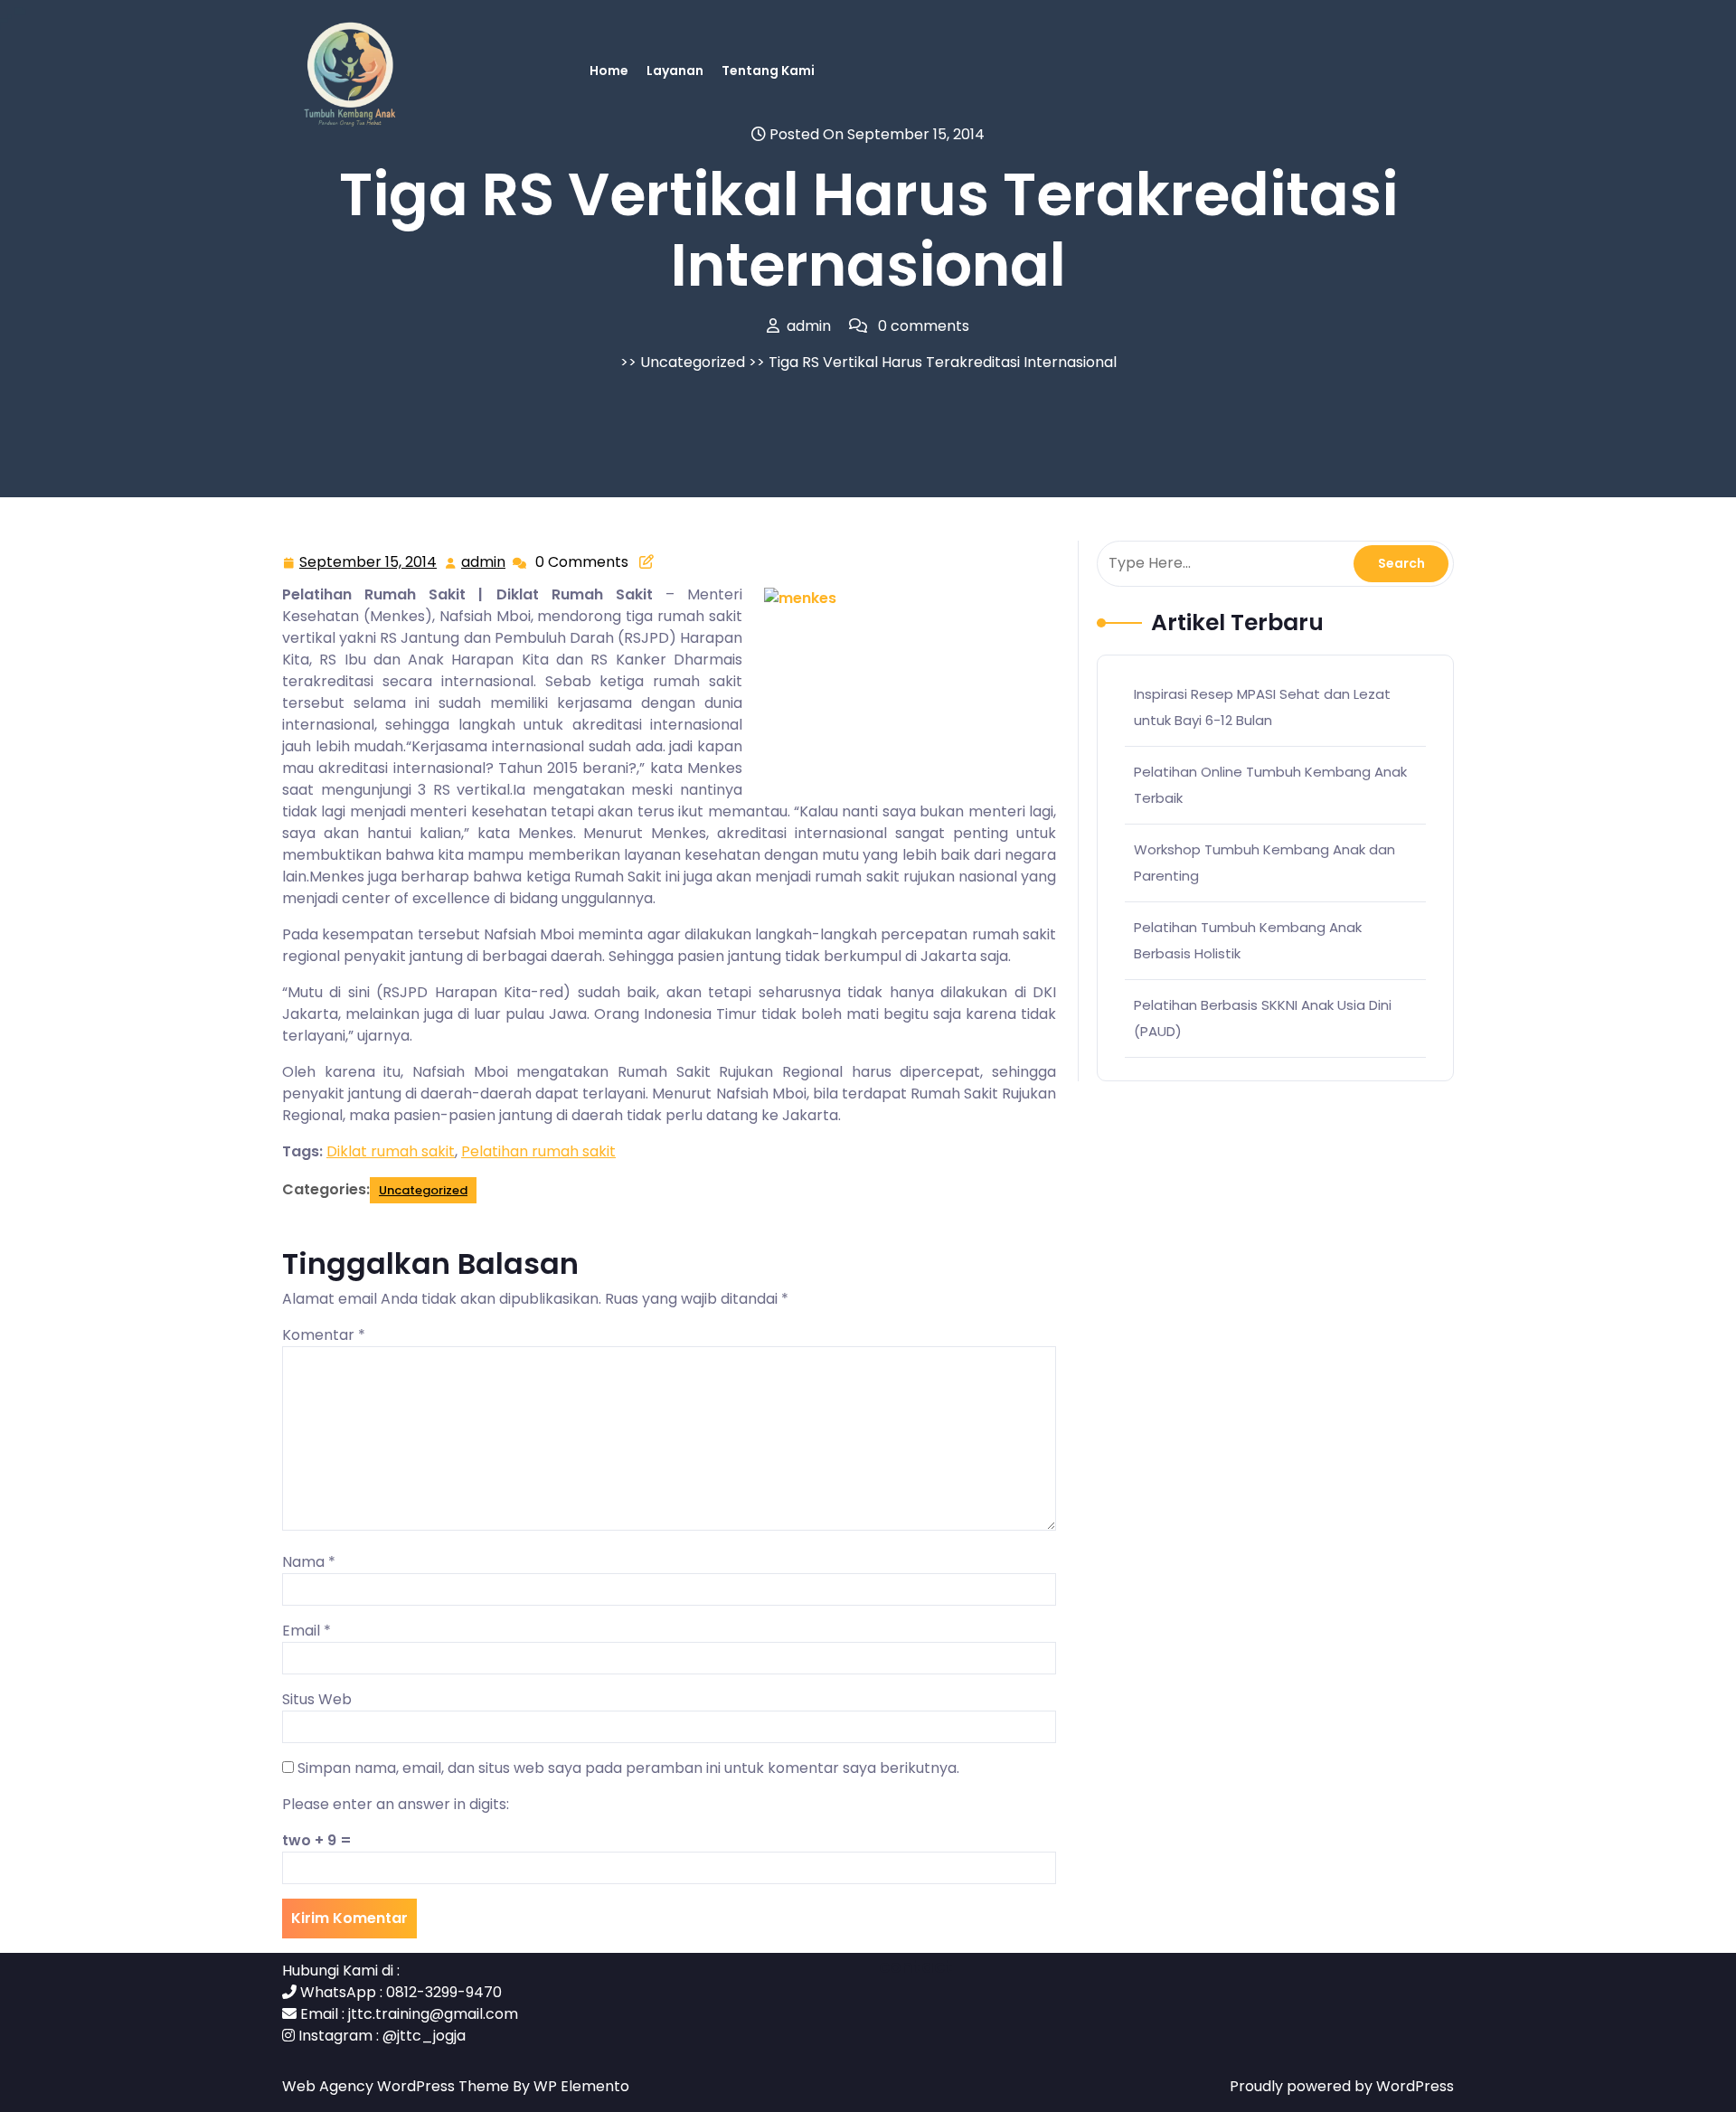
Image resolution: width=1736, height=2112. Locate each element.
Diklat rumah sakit (391, 1151)
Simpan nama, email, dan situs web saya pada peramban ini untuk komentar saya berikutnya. (628, 1768)
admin (484, 562)
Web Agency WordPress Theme (397, 2086)
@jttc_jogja (424, 2036)
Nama (309, 1562)
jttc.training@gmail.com (433, 2014)
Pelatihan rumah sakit (538, 1151)
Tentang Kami (768, 71)
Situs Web (317, 1699)
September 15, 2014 (369, 563)
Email (307, 1631)
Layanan (675, 71)
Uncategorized (693, 362)
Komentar (324, 1335)
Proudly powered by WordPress (1342, 2086)
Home (609, 71)
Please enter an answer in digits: (396, 1804)
